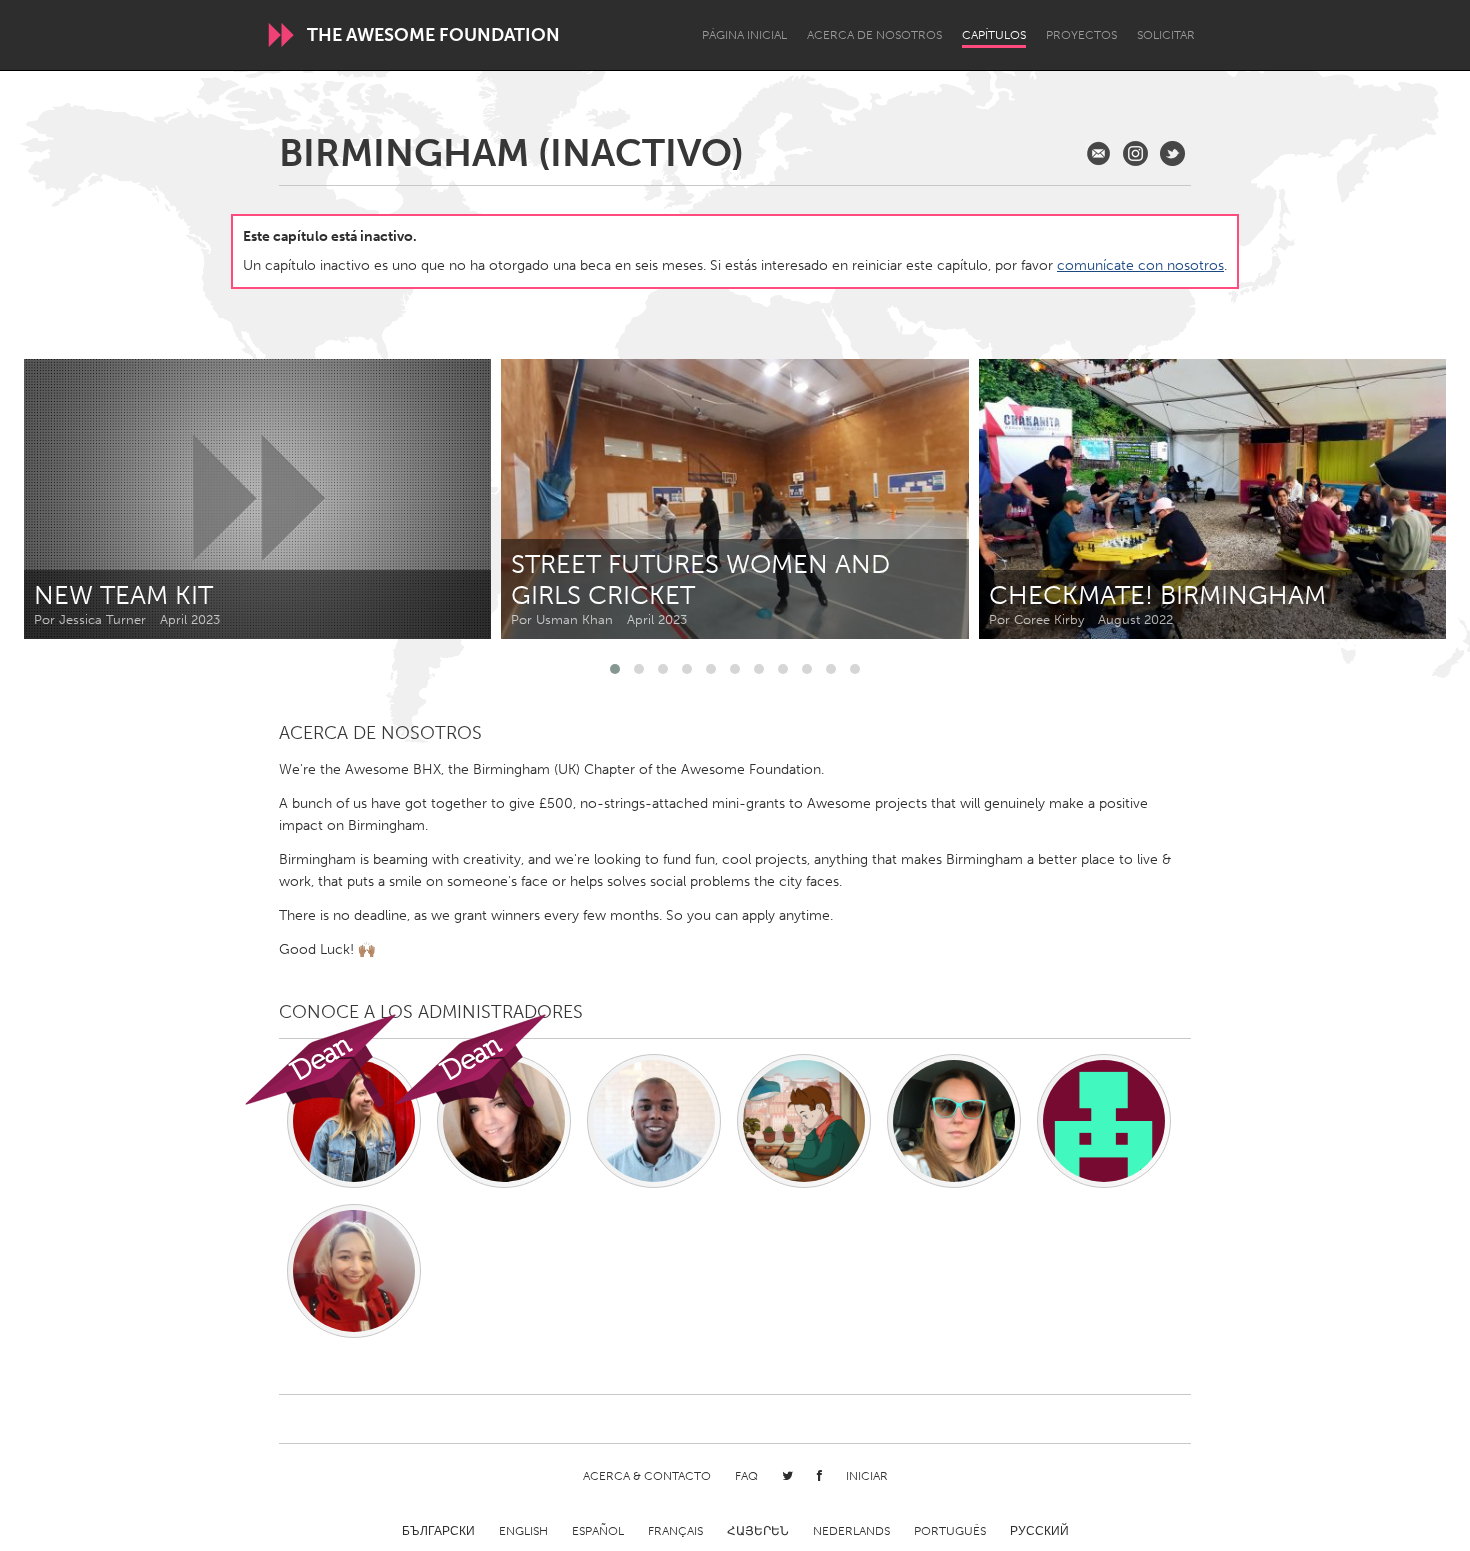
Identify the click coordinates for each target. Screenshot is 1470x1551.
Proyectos (1081, 35)
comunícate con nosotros (1140, 265)
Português (950, 1531)
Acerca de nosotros (874, 35)
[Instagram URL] (1135, 153)
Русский (1039, 1531)
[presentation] (1386, 499)
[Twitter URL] (1172, 153)
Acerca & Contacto (647, 1476)
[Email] (1098, 153)
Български (438, 1531)
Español (598, 1531)
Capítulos (994, 35)
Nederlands (851, 1531)
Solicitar (1166, 35)
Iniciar (867, 1476)
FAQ (746, 1476)
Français (675, 1531)
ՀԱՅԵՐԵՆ (758, 1531)
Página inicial (744, 35)
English (523, 1531)
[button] (615, 669)
